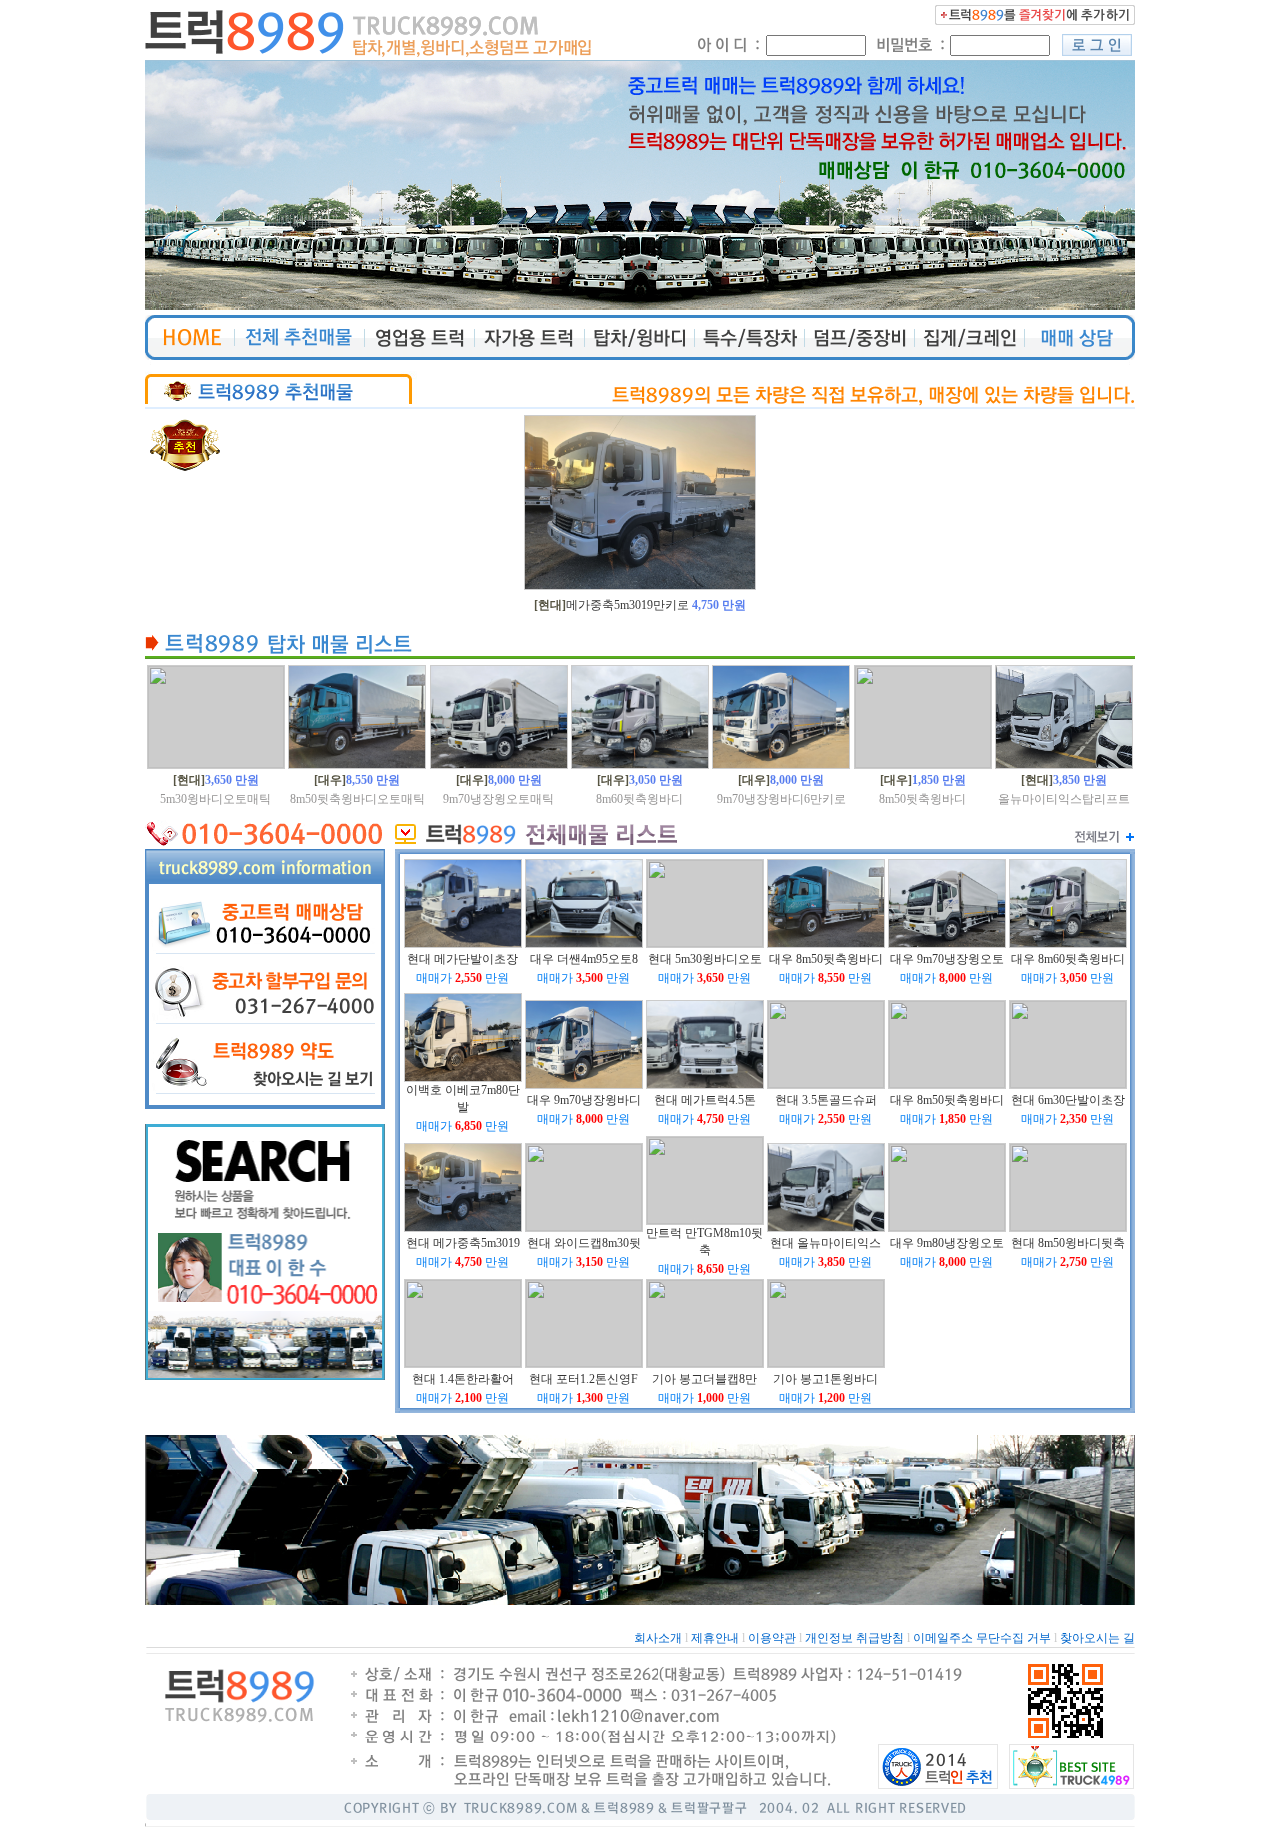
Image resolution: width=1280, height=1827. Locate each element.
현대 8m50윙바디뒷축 (1068, 1243)
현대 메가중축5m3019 (463, 1243)
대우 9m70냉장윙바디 (584, 1100)
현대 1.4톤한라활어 (463, 1379)
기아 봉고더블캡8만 (704, 1379)
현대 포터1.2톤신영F (583, 1379)
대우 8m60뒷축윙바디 (1068, 959)
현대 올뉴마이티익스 (825, 1243)
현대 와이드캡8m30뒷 (584, 1243)
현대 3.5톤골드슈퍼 (826, 1100)
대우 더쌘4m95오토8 (584, 959)
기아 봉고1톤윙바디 (825, 1379)
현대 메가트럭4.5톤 (705, 1100)
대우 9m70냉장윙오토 (947, 959)
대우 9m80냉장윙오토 (947, 1243)
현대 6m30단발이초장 (1068, 1100)
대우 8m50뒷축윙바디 (826, 959)
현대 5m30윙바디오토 (705, 959)
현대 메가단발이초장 (462, 959)
